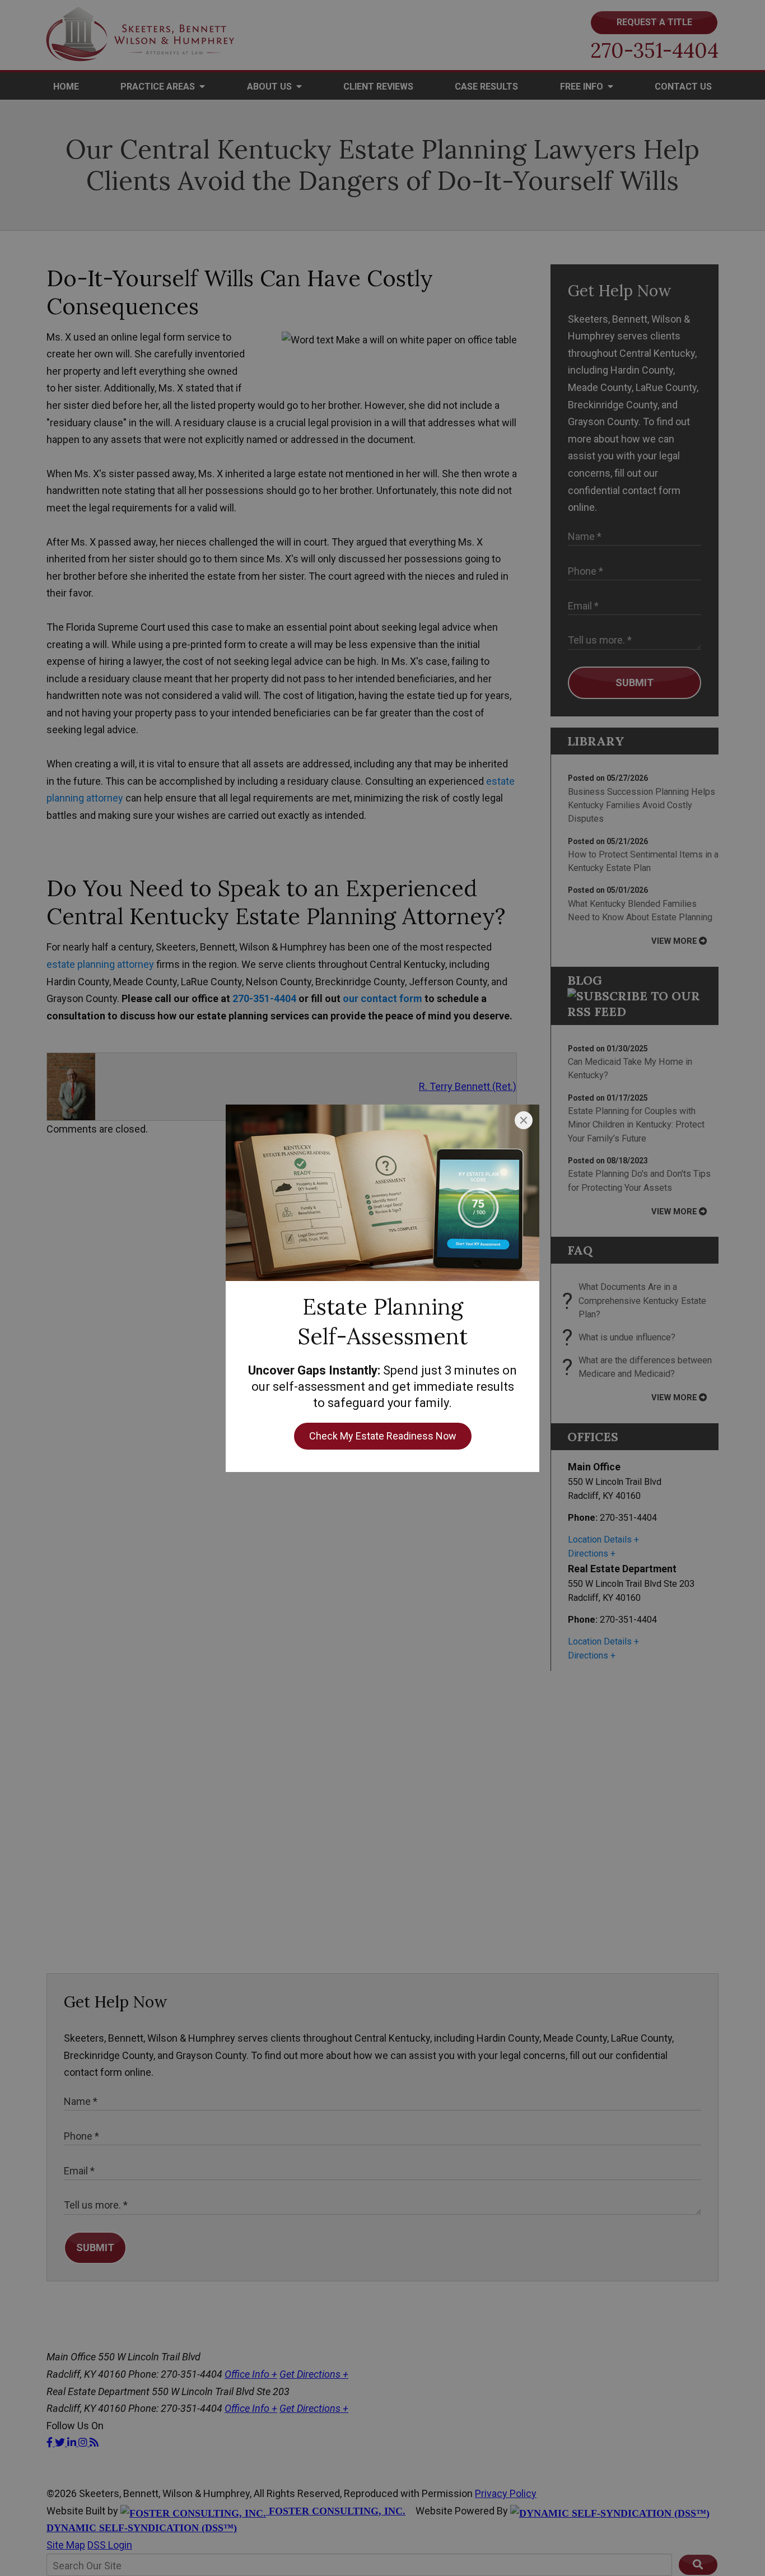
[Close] (524, 1120)
